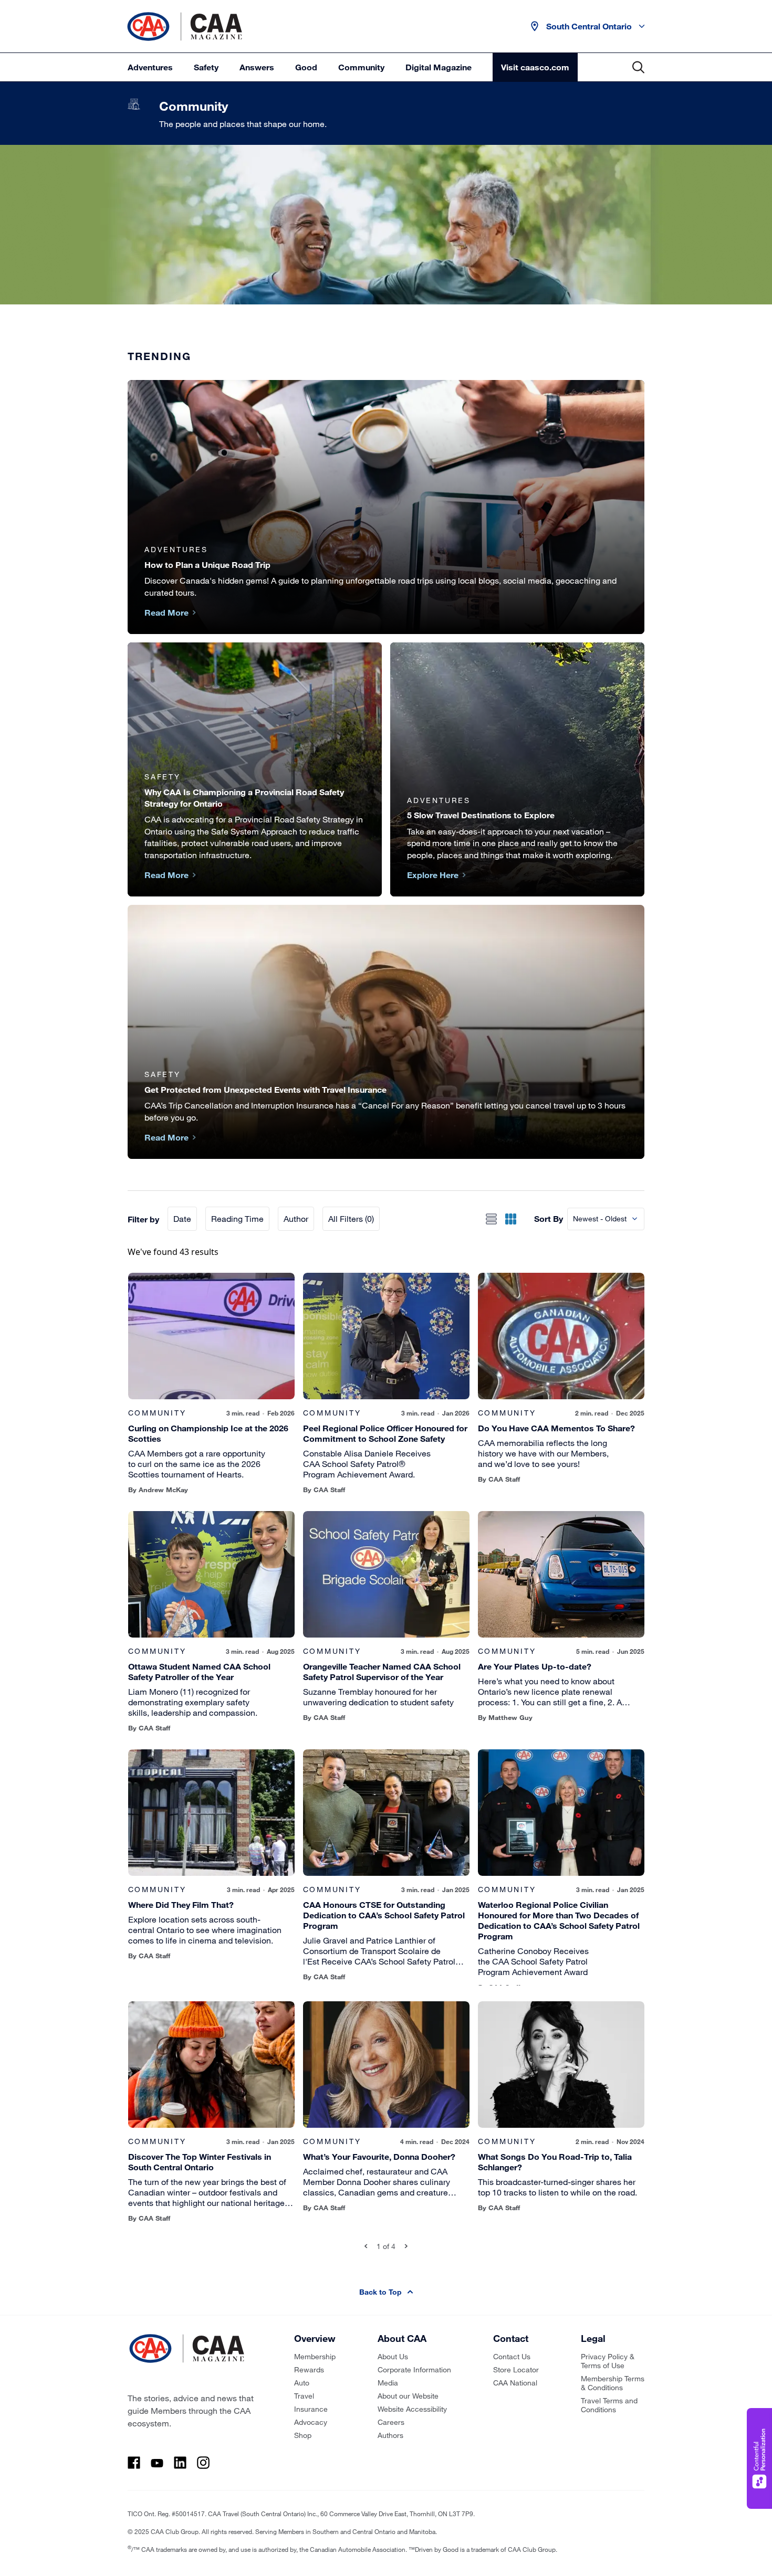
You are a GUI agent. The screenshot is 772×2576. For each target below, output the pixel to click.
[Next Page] (406, 2246)
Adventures (150, 67)
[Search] (638, 67)
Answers (257, 67)
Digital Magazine (439, 67)
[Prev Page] (366, 2246)
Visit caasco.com (535, 67)
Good (306, 67)
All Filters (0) (351, 1218)
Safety (206, 67)
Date (182, 1218)
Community (361, 67)
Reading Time (237, 1218)
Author (296, 1218)
